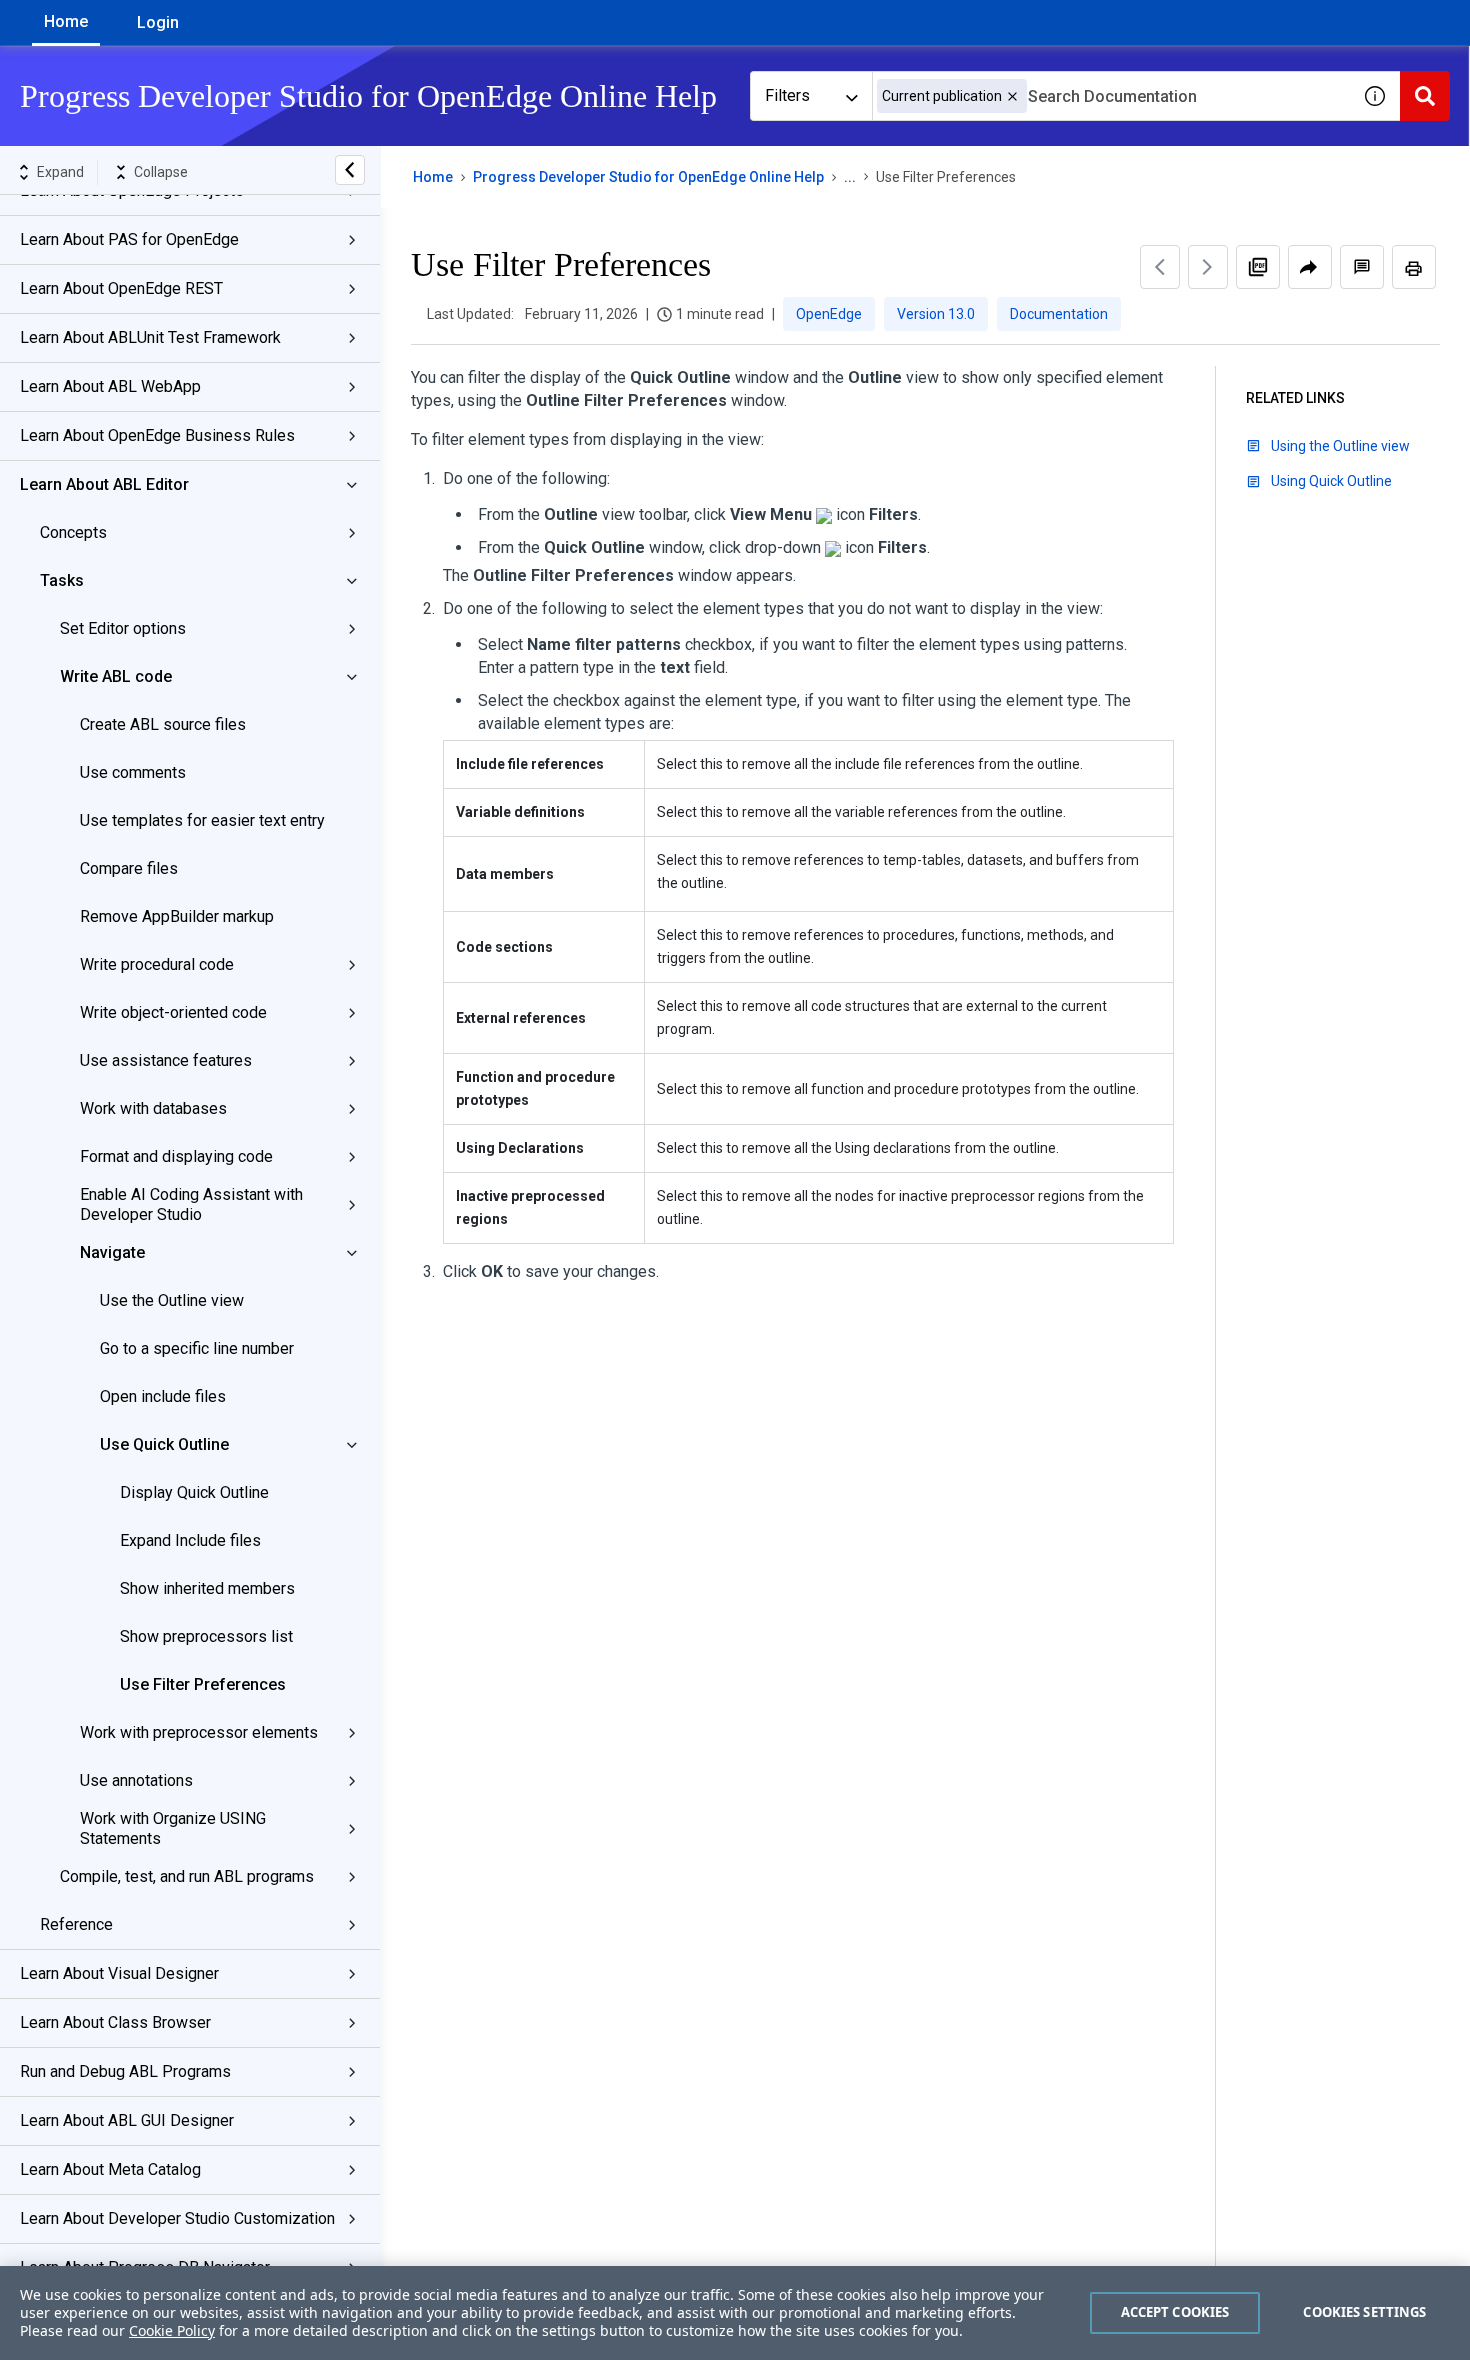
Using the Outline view (1340, 446)
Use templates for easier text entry (202, 820)
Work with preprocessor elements (199, 1732)
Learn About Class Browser (115, 2022)
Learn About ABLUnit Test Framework (150, 337)
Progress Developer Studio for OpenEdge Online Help (648, 177)
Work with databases (153, 1108)
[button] (1012, 96)
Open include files (163, 1396)
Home (66, 21)
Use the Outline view (172, 1300)
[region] (735, 2313)
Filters (787, 95)
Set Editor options (123, 628)
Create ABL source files (163, 724)
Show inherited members (207, 1588)
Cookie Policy (172, 2330)
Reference (76, 1924)
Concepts (73, 532)
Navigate (112, 1252)
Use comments (133, 772)
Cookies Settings (1364, 2312)
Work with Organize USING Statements (173, 1828)
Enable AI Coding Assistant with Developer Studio (191, 1204)
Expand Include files (190, 1540)
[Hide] (350, 170)
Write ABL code (116, 676)
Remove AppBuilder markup (177, 916)
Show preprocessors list (206, 1636)
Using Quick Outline (1331, 481)
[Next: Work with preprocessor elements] (1208, 267)
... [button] (850, 177)
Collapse (161, 172)
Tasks (62, 580)
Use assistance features (166, 1060)
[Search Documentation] (1425, 96)
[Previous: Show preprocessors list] (1160, 267)
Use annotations (136, 1780)
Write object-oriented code (173, 1012)
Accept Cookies (1175, 2312)
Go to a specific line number (197, 1348)
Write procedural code (157, 964)
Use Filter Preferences (203, 1684)
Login (158, 22)
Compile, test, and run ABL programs (187, 1876)
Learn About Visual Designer (119, 1973)
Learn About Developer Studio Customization (177, 2218)
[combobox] (1111, 96)
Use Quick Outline (164, 1444)
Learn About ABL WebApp (110, 386)
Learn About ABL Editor (104, 484)
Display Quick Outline (194, 1492)
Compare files (129, 868)
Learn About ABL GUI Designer (127, 2120)
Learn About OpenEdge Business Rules (157, 435)
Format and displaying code (176, 1156)
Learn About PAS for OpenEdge (129, 239)
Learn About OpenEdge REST (121, 288)
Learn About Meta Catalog (110, 2169)
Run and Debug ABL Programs (125, 2071)
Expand (60, 172)
